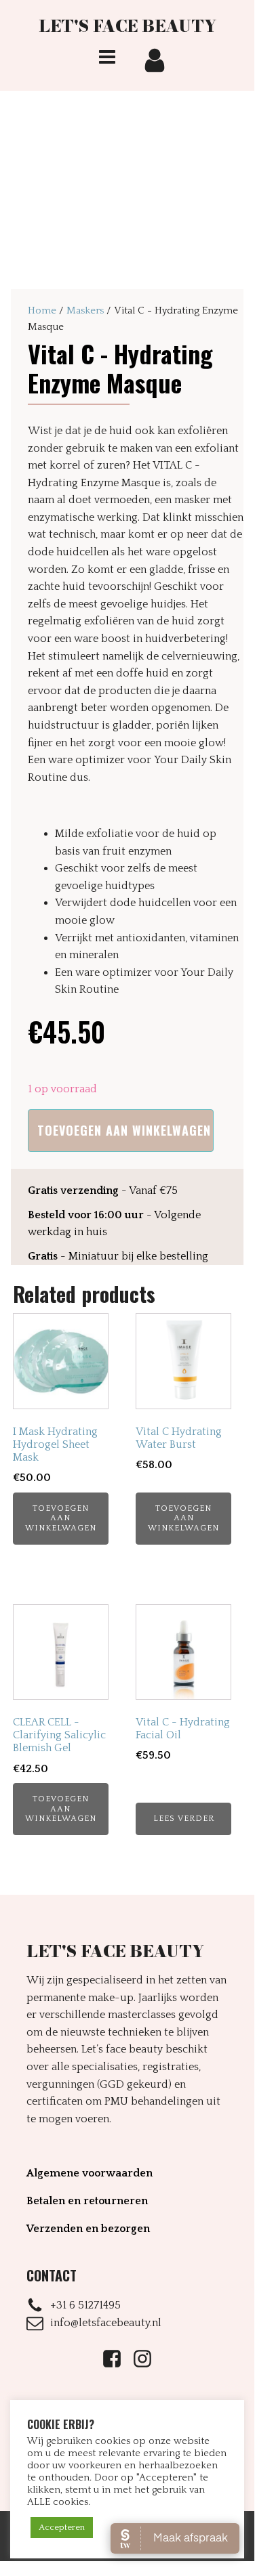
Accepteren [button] (62, 2527)
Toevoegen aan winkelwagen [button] (61, 1518)
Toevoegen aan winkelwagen (124, 1130)
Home (42, 310)
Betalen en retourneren (87, 2201)
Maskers (85, 310)
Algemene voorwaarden (90, 2173)
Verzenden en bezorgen (88, 2229)
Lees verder (184, 1819)
